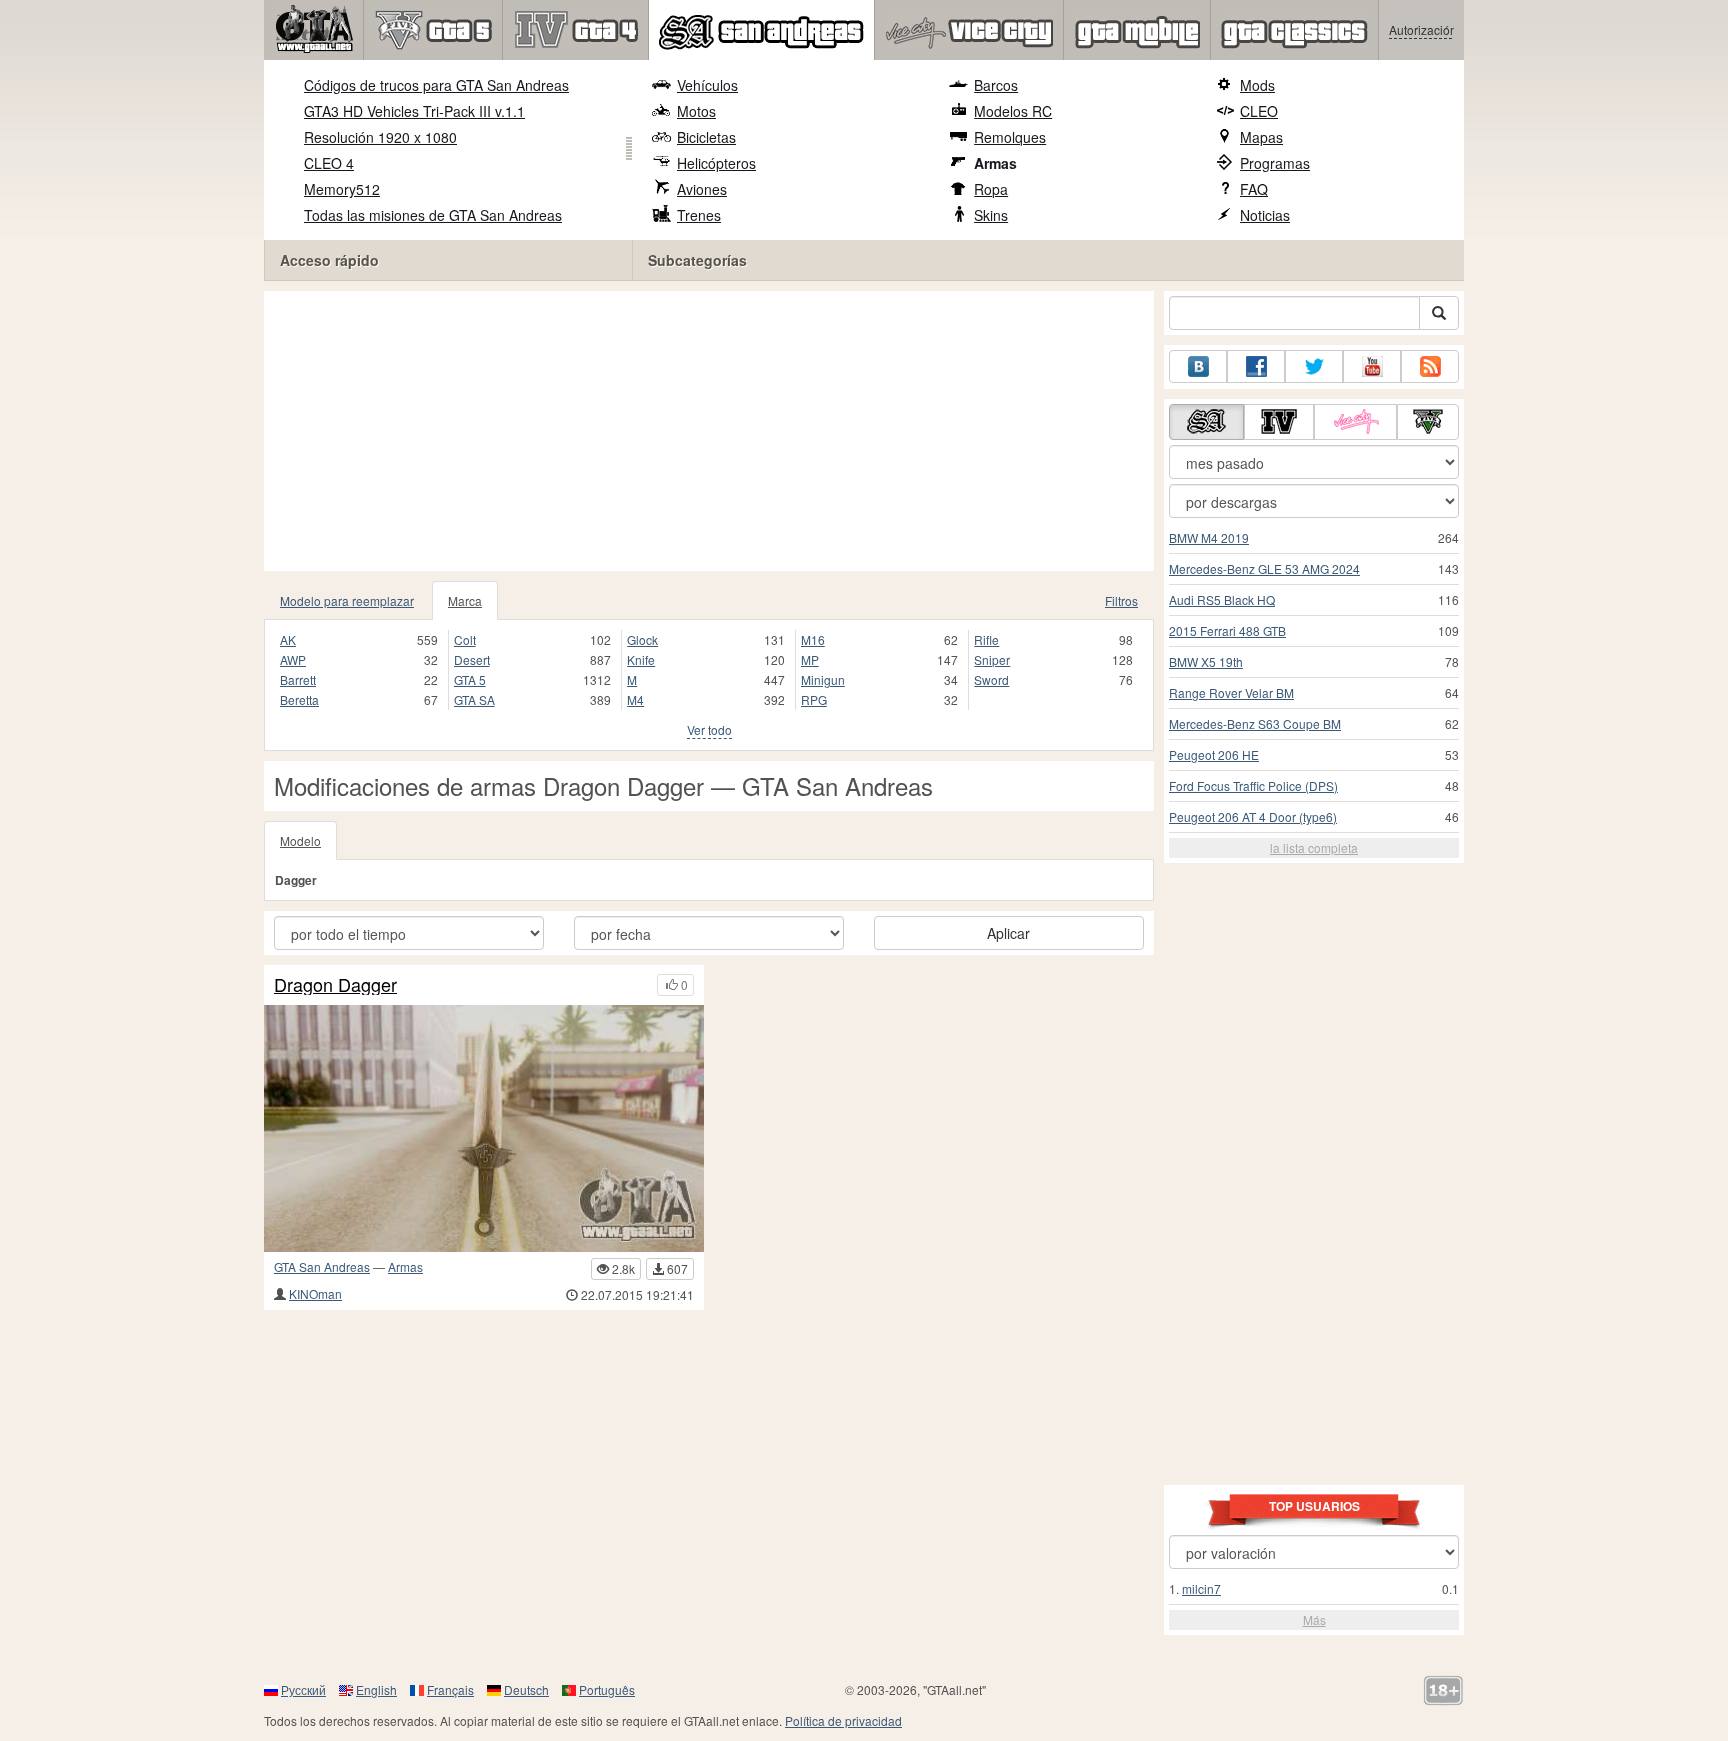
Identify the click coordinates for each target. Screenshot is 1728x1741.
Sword (991, 679)
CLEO (1259, 111)
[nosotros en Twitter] (1314, 366)
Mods (1257, 85)
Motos (696, 111)
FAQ (1254, 189)
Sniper (992, 659)
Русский (303, 1689)
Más (1314, 1619)
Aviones (702, 189)
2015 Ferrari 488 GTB (1227, 630)
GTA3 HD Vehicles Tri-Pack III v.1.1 (414, 111)
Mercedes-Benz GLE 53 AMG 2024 (1264, 568)
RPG (814, 699)
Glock (642, 639)
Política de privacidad (843, 1720)
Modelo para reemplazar (347, 600)
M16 (813, 639)
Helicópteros (716, 163)
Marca (465, 600)
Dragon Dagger (335, 985)
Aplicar (1008, 933)
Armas (995, 163)
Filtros (1121, 600)
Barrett (298, 679)
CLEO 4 (329, 163)
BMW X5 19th (1206, 661)
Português (607, 1689)
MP (810, 659)
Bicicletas (706, 137)
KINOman (315, 1293)
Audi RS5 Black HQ (1222, 599)
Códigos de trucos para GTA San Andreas (436, 85)
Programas (1275, 163)
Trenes (699, 215)
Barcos (996, 85)
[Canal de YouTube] (1372, 366)
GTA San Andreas (322, 1266)
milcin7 (1201, 1588)
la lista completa (1314, 847)
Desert (472, 659)
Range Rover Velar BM (1231, 692)
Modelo (300, 840)
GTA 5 (470, 679)
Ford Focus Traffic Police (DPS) (1253, 785)
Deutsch (526, 1689)
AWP (293, 659)
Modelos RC (1013, 111)
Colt (465, 639)
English (376, 1689)
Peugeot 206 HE (1214, 754)
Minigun (823, 679)
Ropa (991, 189)
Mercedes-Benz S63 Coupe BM (1255, 723)
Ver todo (709, 729)
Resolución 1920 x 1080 (380, 137)
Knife (641, 659)
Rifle (986, 639)
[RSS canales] (1430, 366)
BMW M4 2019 (1209, 537)
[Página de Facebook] (1256, 366)
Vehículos (707, 85)
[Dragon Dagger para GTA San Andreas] (484, 1128)
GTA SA (474, 699)
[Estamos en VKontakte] (1198, 366)
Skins (991, 215)
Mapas (1261, 137)
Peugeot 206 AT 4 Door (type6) (1253, 816)
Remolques (1010, 137)
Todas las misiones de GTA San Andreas (433, 215)
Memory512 (342, 189)
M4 (635, 699)
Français (450, 1689)
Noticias (1265, 215)
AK (288, 639)
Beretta (299, 699)
